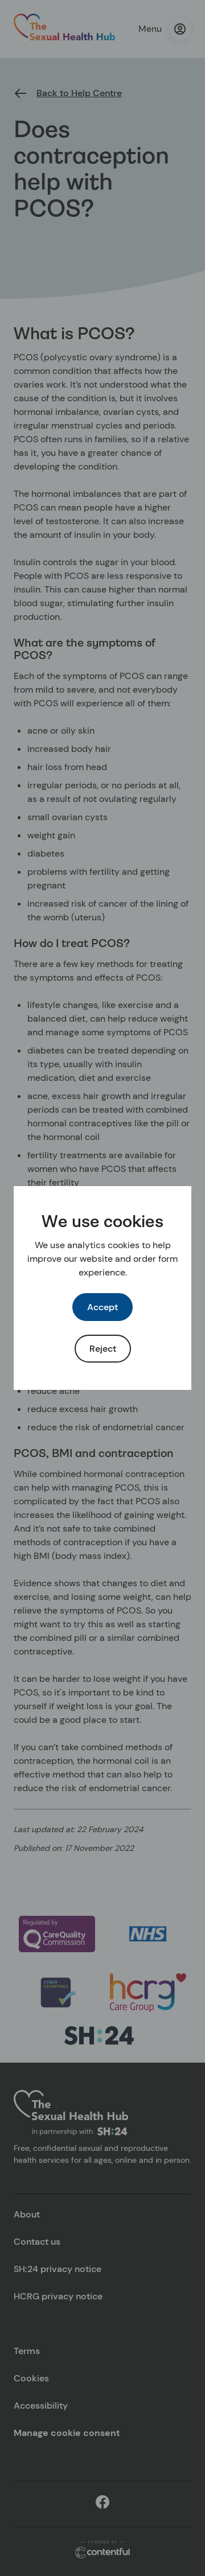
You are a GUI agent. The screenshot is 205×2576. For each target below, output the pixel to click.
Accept (102, 1307)
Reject (103, 1349)
